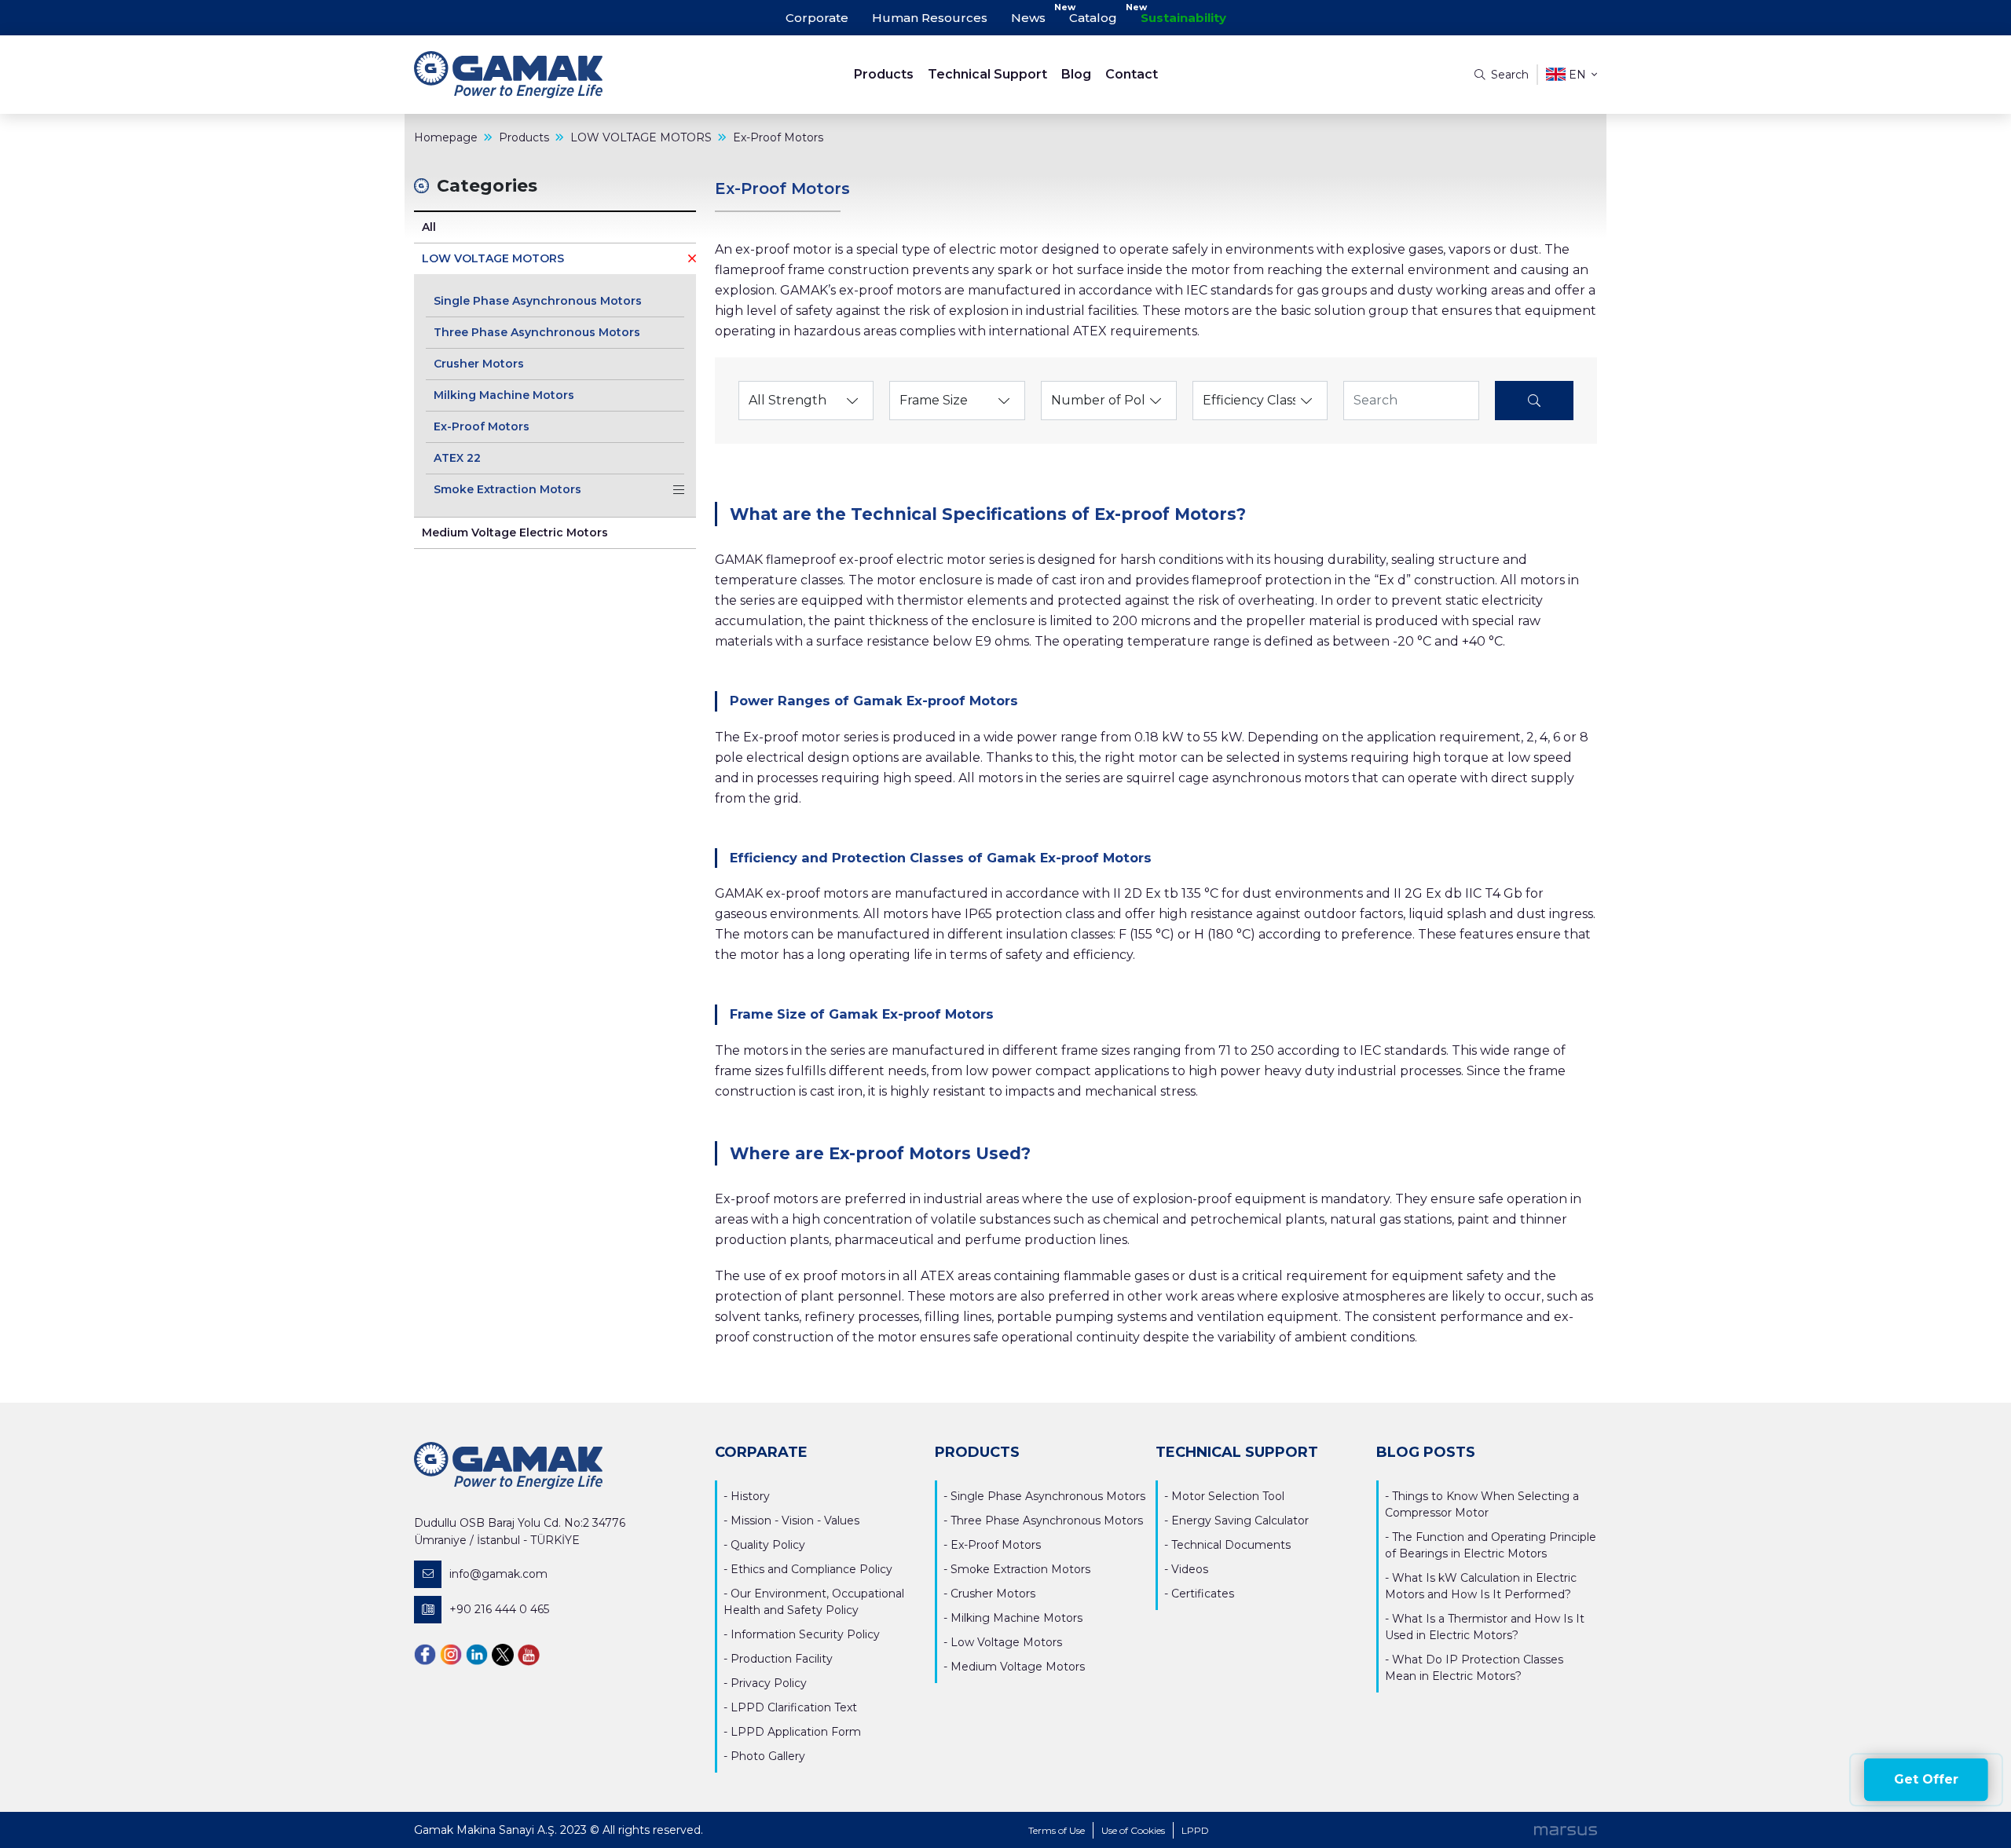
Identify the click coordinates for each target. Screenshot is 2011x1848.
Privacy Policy (769, 1683)
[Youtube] (529, 1654)
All (429, 227)
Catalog (1093, 18)
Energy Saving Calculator (1240, 1520)
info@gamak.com (498, 1574)
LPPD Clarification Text (794, 1707)
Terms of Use (1057, 1830)
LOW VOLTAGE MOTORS (493, 258)
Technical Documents (1231, 1545)
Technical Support (987, 74)
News (1028, 18)
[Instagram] (451, 1654)
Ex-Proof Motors (482, 426)
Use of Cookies (1133, 1830)
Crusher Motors (479, 364)
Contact (1132, 74)
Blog (1076, 74)
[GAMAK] (562, 75)
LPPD (1195, 1830)
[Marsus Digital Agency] (1566, 1830)
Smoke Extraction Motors (507, 489)
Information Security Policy (805, 1634)
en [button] (1577, 75)
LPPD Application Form (796, 1732)
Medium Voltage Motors (1018, 1667)
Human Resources (930, 18)
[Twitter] (503, 1654)
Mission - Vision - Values (795, 1520)
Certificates (1203, 1594)
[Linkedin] (477, 1654)
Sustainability (1183, 18)
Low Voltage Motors (1006, 1642)
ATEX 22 (457, 458)
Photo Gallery (768, 1756)
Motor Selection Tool (1228, 1496)
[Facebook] (425, 1654)
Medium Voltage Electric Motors (515, 532)
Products (884, 74)
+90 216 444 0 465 (499, 1609)
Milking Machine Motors (504, 395)
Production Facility (782, 1659)
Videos (1190, 1569)
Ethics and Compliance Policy (811, 1569)
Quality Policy (768, 1545)
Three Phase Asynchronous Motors (537, 332)
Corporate (817, 18)
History (750, 1496)
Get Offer (1926, 1779)
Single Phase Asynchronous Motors (538, 301)
